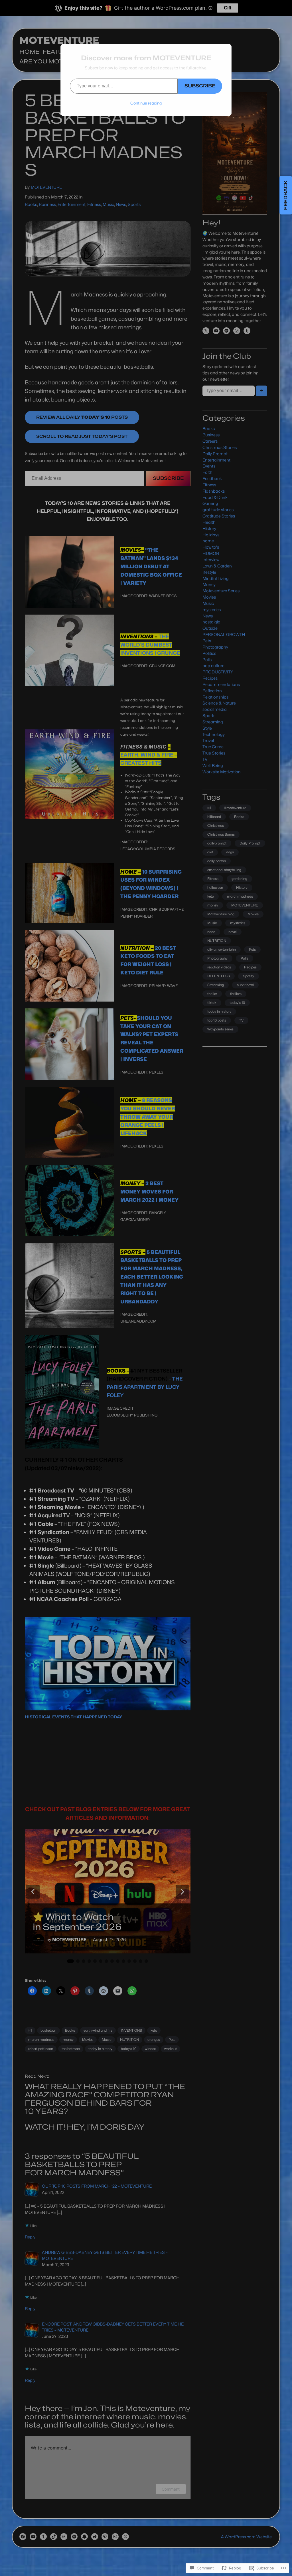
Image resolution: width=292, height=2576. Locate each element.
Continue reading (146, 103)
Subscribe (200, 86)
